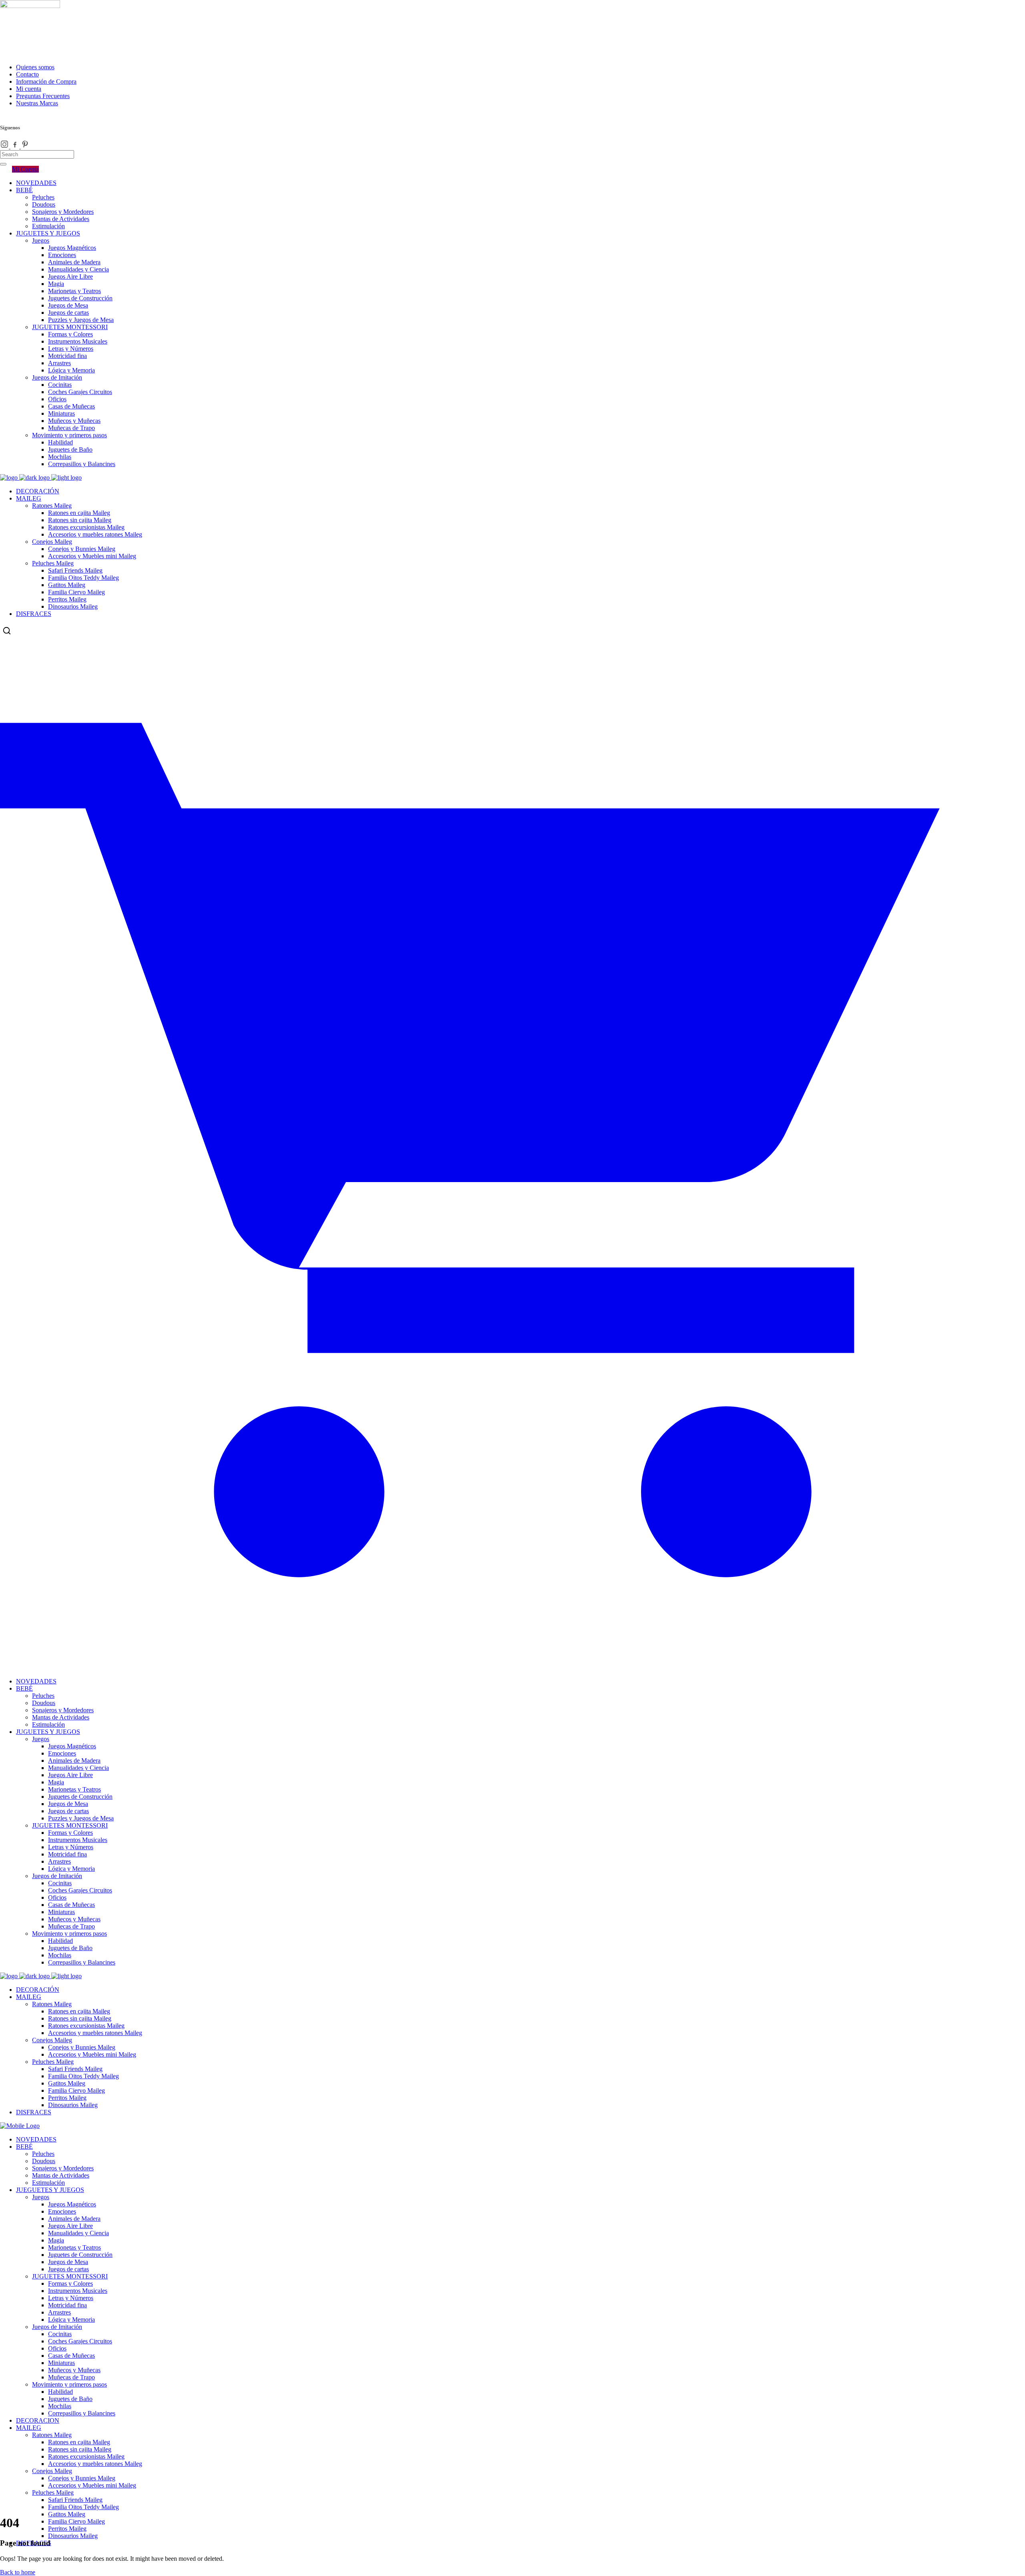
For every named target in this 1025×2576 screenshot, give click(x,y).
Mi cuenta (29, 89)
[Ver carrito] (512, 1660)
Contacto (27, 74)
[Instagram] (5, 146)
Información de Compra (46, 81)
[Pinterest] (25, 146)
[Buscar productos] (7, 631)
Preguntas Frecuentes (43, 96)
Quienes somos (35, 67)
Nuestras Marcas (37, 103)
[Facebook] (16, 146)
